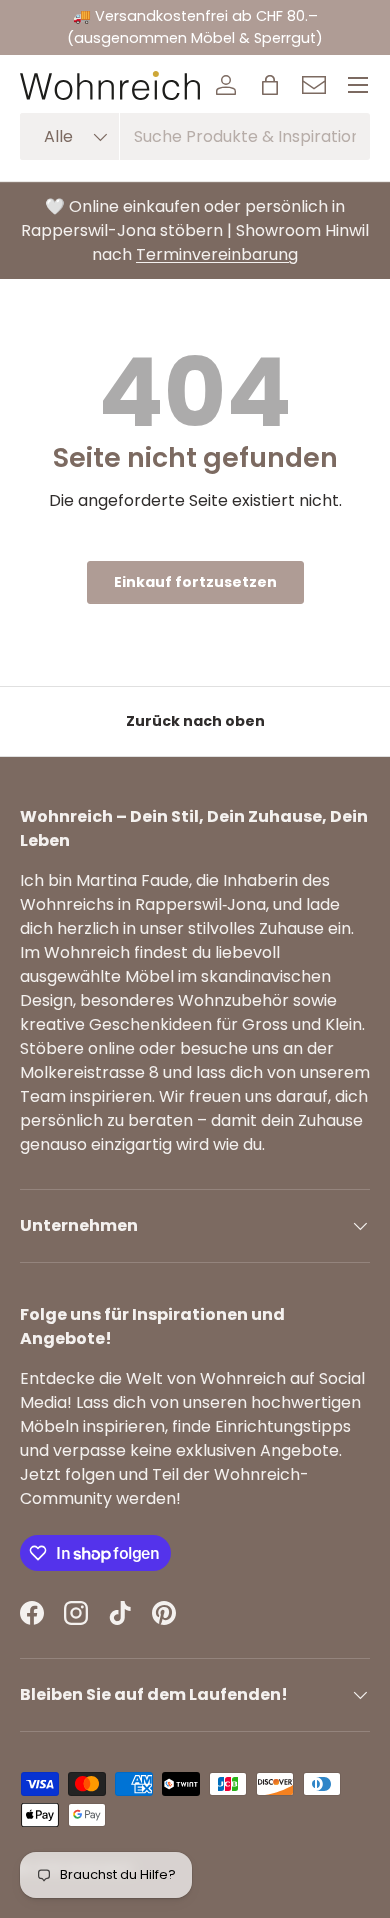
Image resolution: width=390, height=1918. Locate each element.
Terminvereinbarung (217, 254)
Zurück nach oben (195, 721)
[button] (270, 85)
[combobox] (195, 136)
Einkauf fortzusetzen (195, 582)
